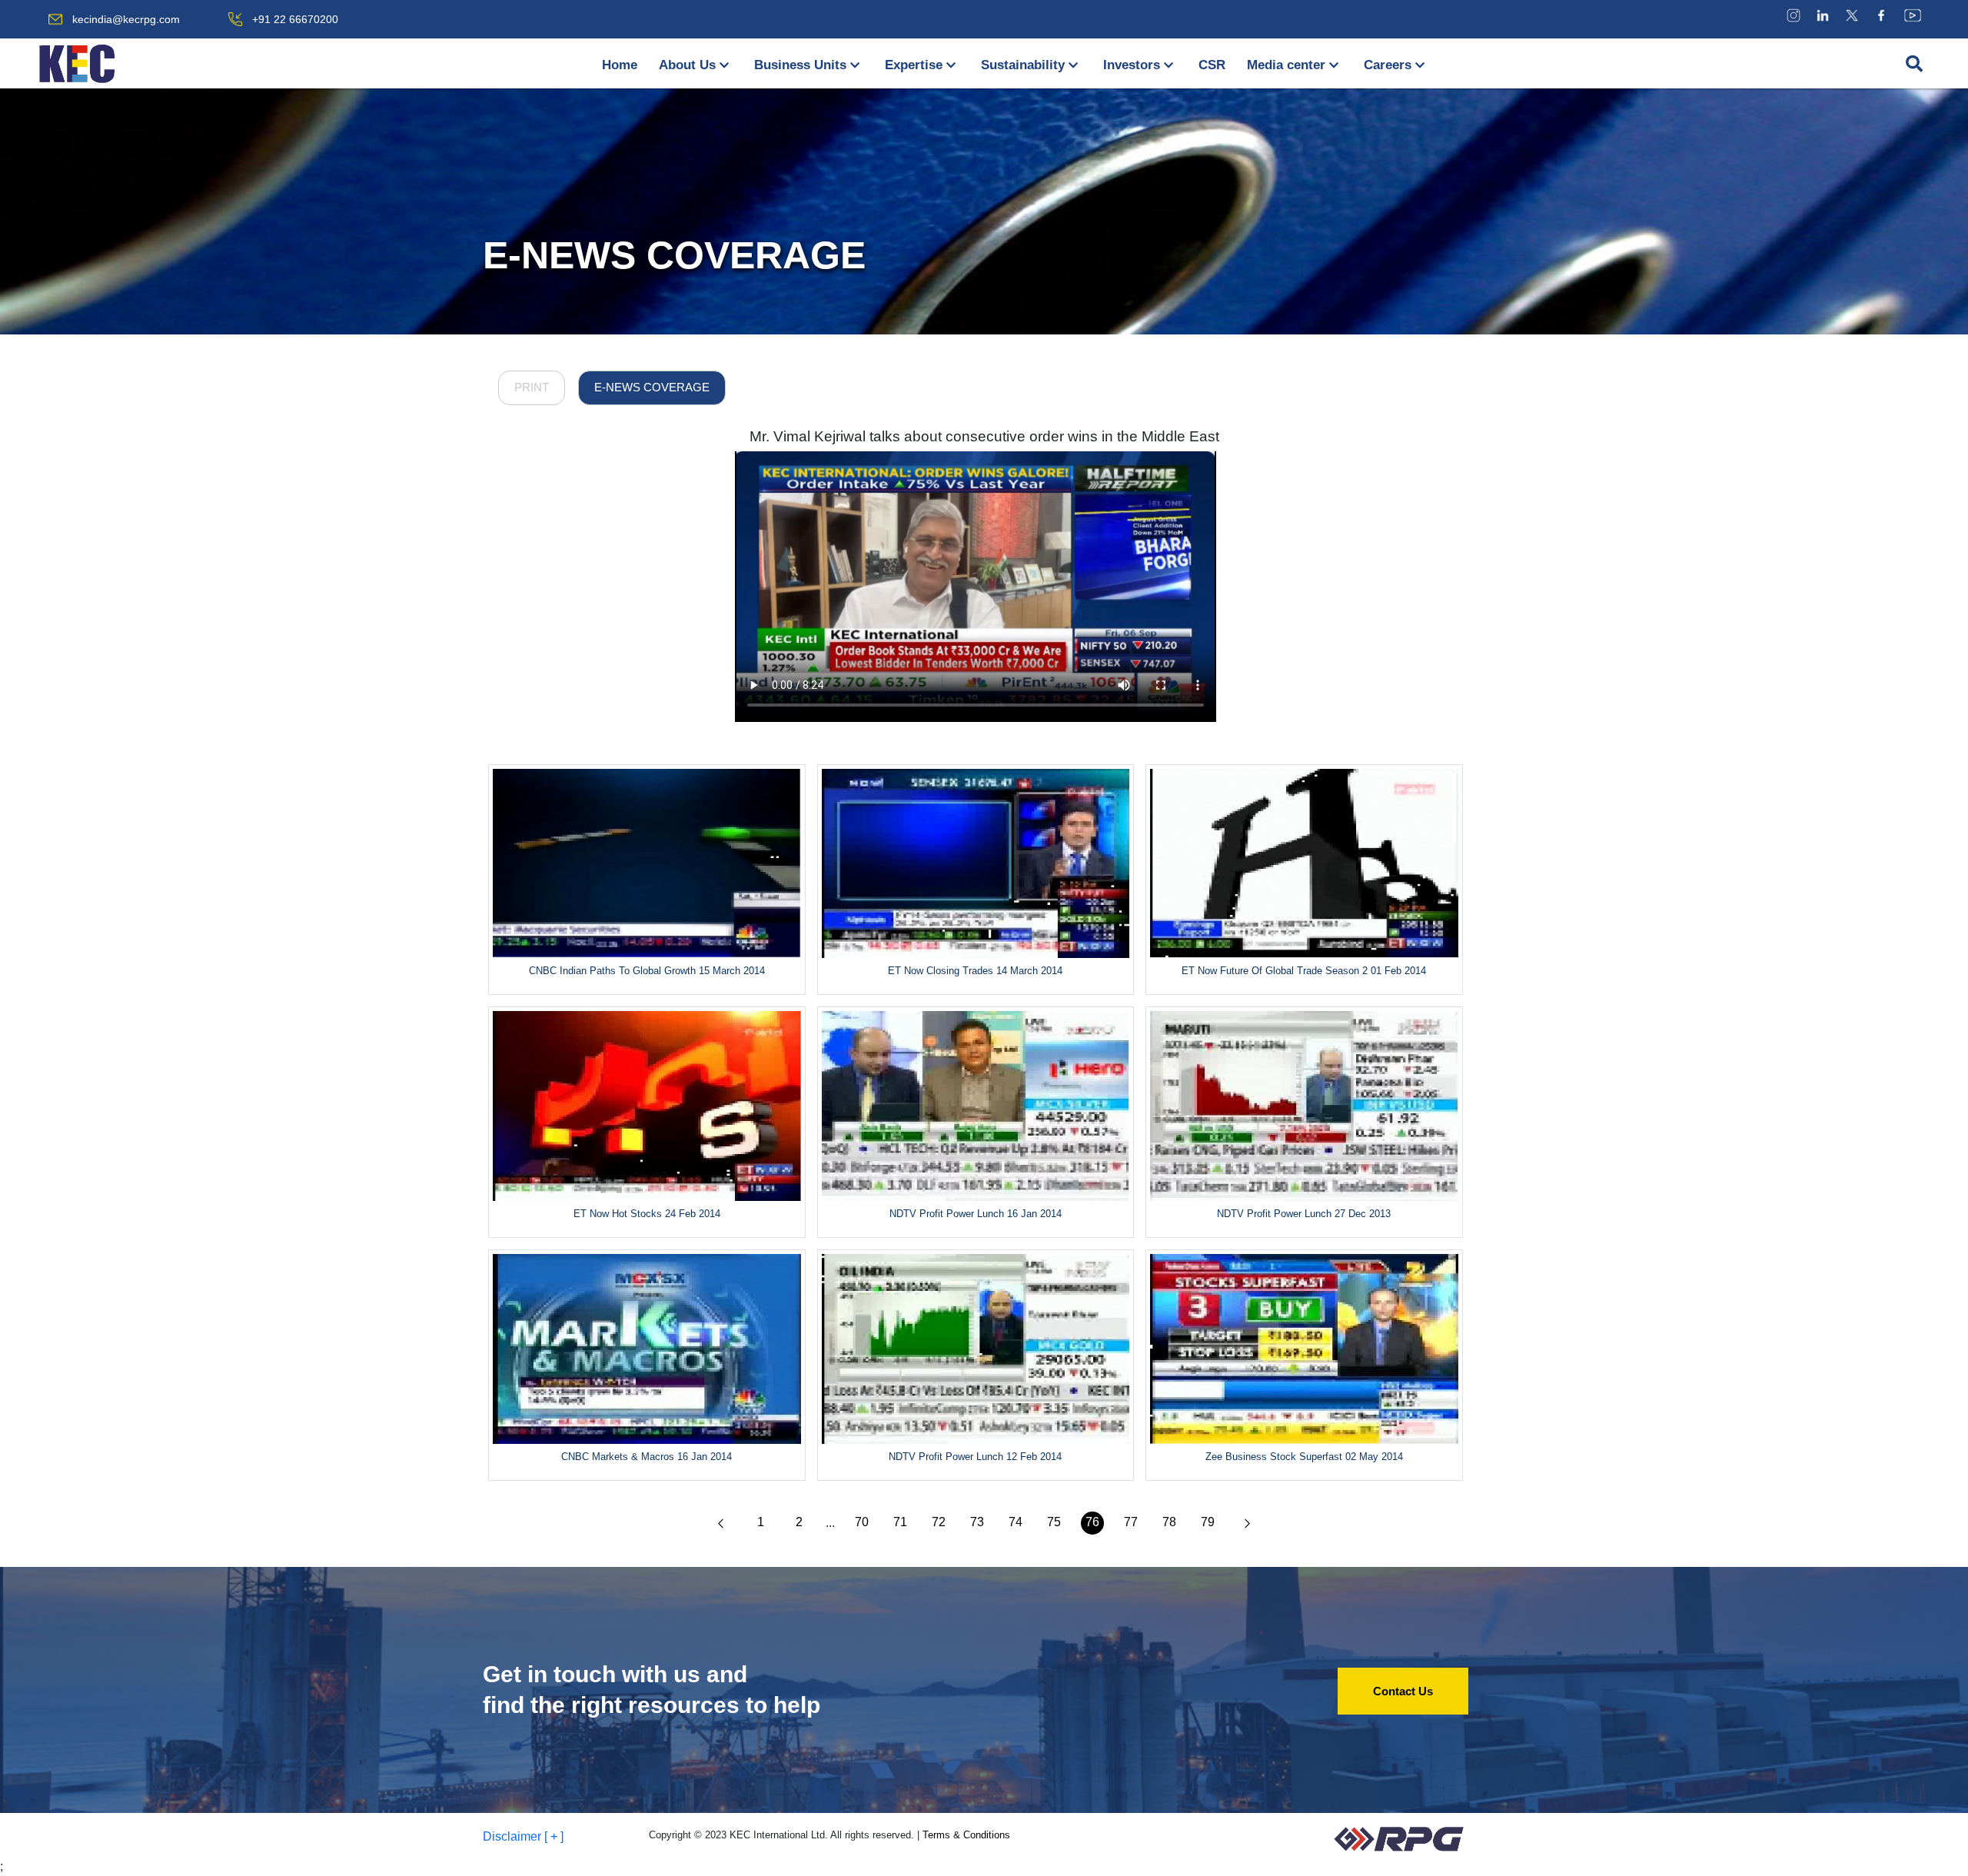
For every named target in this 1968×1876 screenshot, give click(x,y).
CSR (1212, 65)
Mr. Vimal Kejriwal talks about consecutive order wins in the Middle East (984, 436)
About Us (687, 65)
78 (1169, 1522)
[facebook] (1881, 15)
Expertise (914, 65)
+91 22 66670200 (295, 19)
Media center (1286, 65)
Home (620, 65)
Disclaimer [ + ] (523, 1836)
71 (900, 1522)
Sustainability (1023, 65)
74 (1016, 1522)
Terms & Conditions (966, 1835)
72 (939, 1522)
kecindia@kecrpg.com (126, 19)
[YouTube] (1913, 15)
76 (1092, 1522)
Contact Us (1403, 1691)
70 (862, 1522)
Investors (1132, 65)
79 (1208, 1522)
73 (977, 1522)
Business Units (800, 65)
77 (1131, 1522)
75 (1054, 1522)
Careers (1388, 65)
